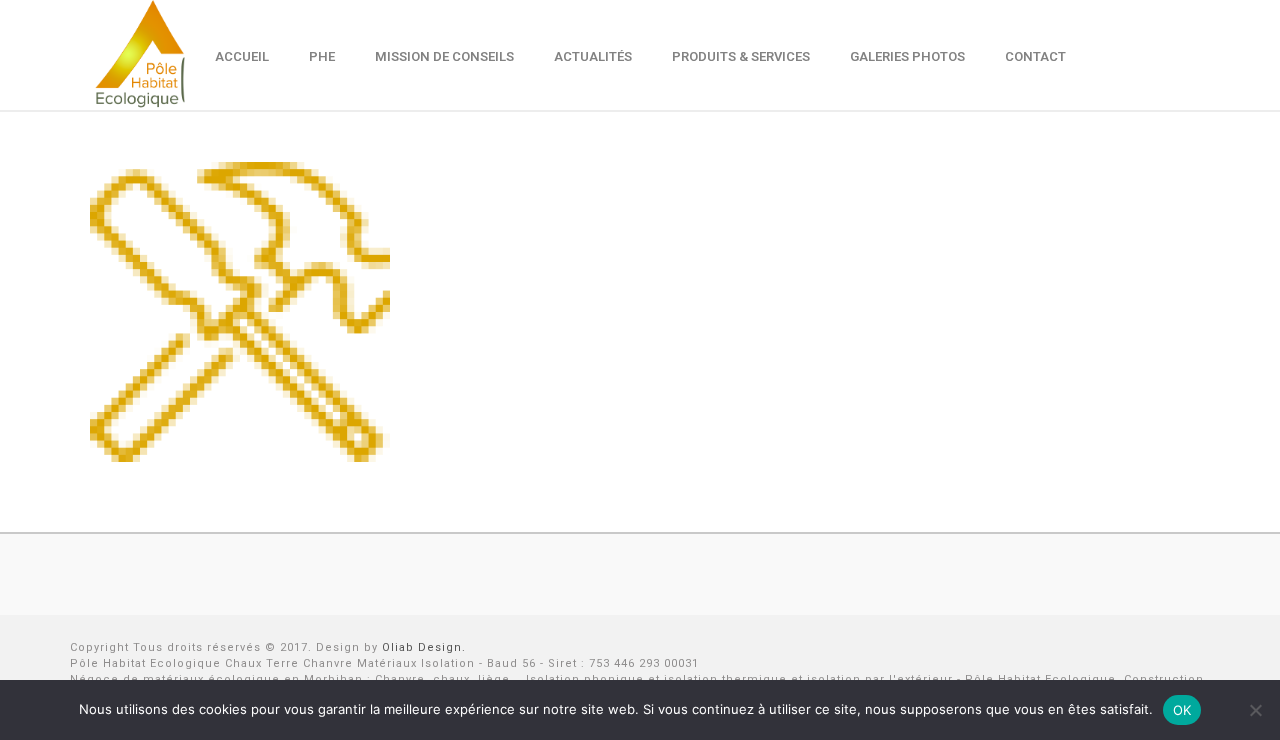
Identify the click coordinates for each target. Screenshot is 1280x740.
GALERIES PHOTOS (907, 56)
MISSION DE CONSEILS (444, 56)
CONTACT (1035, 56)
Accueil (242, 56)
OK (1182, 710)
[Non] (1255, 710)
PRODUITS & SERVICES (741, 56)
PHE (322, 56)
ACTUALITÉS (593, 56)
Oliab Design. (424, 647)
